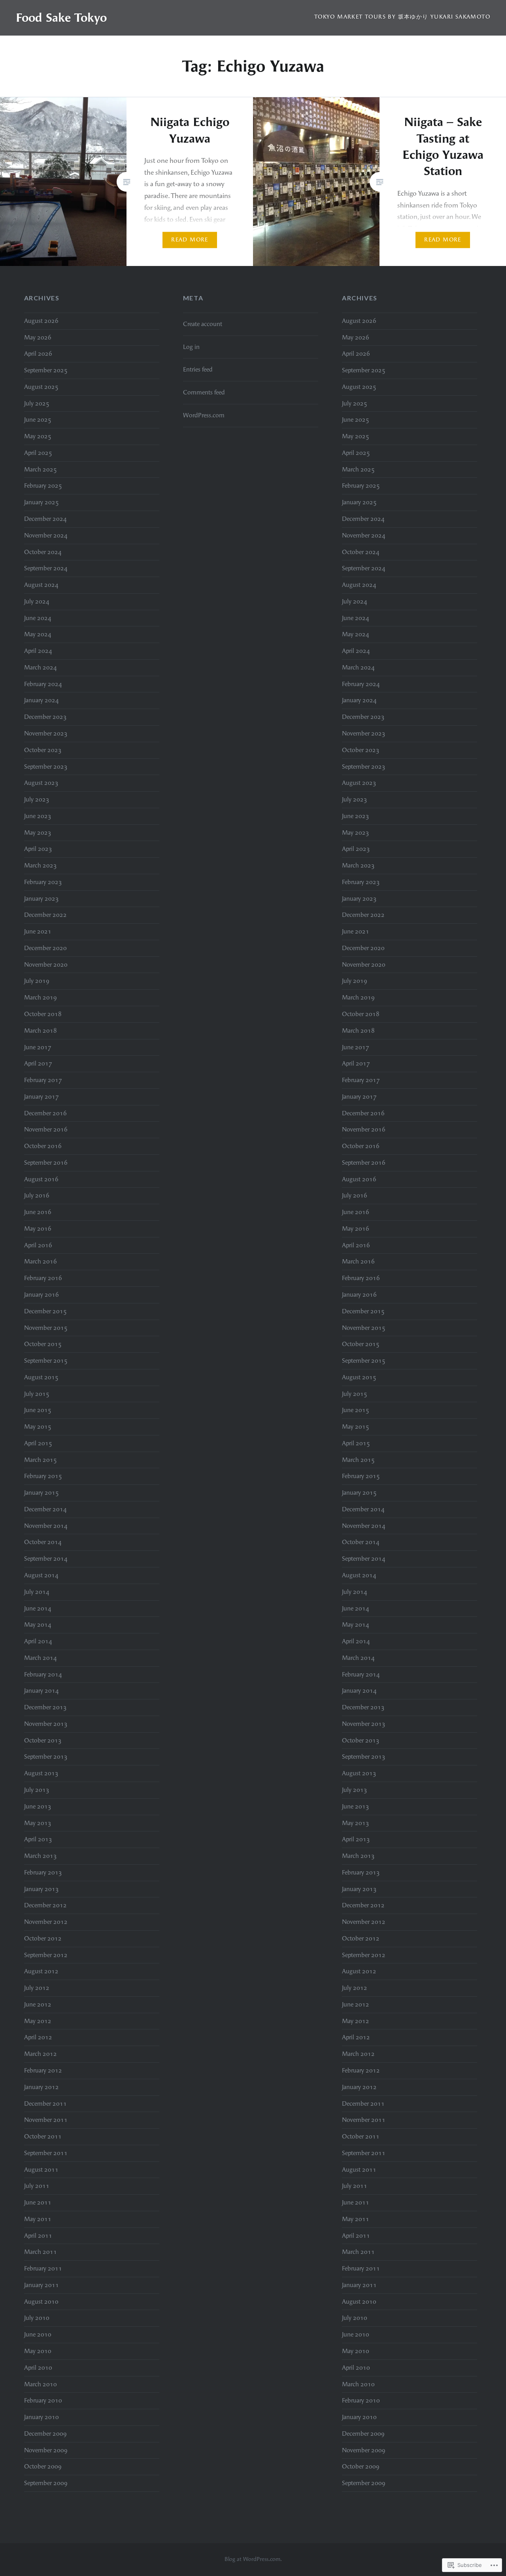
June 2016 (38, 1212)
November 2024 (46, 536)
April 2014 (38, 1641)
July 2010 (37, 2318)
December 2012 (45, 1905)
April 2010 (38, 2368)
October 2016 (43, 1146)
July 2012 (37, 1988)
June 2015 (38, 1410)
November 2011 (46, 2120)
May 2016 (38, 1229)
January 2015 (42, 1493)
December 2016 (45, 1113)
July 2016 (37, 1196)
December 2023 (45, 717)
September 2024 (46, 568)
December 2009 (45, 2434)
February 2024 (43, 684)
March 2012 (41, 2054)
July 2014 (37, 1592)
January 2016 (42, 1295)
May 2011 (38, 2219)
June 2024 (38, 618)
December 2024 (45, 519)
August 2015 (41, 1377)
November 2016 (46, 1130)
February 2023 (43, 882)
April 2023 (38, 849)
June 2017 (38, 1047)
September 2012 (46, 1955)
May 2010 (38, 2351)
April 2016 (38, 1245)
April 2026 (38, 354)
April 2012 (38, 2037)
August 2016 (41, 1179)
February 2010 (43, 2401)
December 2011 (45, 2104)
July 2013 (37, 1790)
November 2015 (46, 1328)
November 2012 (46, 1922)
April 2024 (38, 651)
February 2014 (43, 1675)
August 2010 (41, 2302)
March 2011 (41, 2252)
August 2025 (41, 387)
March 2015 (41, 1460)
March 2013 (41, 1856)
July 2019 (37, 981)
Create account (203, 324)
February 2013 (43, 1873)
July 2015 (37, 1394)
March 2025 (41, 470)
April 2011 (38, 2236)
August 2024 (41, 585)
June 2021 (38, 932)
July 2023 (37, 800)
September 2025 (46, 370)
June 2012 (38, 2005)
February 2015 (43, 1476)
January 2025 (42, 502)
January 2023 (42, 899)
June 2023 (38, 816)
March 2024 (41, 668)
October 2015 (43, 1344)
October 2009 (43, 2467)
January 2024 (42, 700)
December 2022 (45, 915)
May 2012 (38, 2021)
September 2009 (46, 2483)
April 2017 (38, 1064)
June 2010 (38, 2335)
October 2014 (43, 1542)
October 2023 (43, 750)
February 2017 (43, 1080)
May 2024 (38, 634)
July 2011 (37, 2186)
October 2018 (43, 1014)
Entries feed (198, 370)
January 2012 (42, 2087)
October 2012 (43, 1939)
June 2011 (38, 2203)
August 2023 (41, 783)
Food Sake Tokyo (61, 18)
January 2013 (42, 1889)
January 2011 (42, 2285)
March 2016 (41, 1262)
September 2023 (46, 767)
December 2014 (45, 1509)
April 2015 (38, 1443)
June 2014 (38, 1609)
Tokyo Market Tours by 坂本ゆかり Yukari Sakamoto (402, 17)
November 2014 (46, 1526)
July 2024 (37, 602)
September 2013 (46, 1757)
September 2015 (46, 1361)
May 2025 (38, 436)
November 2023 (46, 734)
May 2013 (38, 1823)
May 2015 (38, 1427)
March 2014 (41, 1658)
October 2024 (43, 552)
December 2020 (45, 948)
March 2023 (41, 866)
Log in (191, 347)
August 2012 (41, 1971)
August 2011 (41, 2170)
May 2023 (38, 833)
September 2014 (46, 1559)
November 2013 (46, 1724)
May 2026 (38, 338)
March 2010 (41, 2384)
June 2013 (38, 1807)
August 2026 (41, 321)
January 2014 (42, 1691)
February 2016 (43, 1278)
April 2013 (38, 1839)
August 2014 (41, 1575)
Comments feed (204, 392)
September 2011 (46, 2153)
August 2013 (41, 1773)
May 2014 (38, 1625)
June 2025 (38, 420)
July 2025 (37, 404)
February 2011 (43, 2269)
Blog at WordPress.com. (253, 2559)
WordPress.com (204, 415)
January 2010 (42, 2417)
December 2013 (45, 1707)
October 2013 (43, 1741)
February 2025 (43, 486)
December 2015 (45, 1311)
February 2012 (43, 2071)
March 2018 (41, 1031)
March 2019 (41, 998)
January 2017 (42, 1097)
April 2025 (38, 453)
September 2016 (46, 1163)
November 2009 (46, 2450)
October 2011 (43, 2137)
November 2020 (46, 965)
